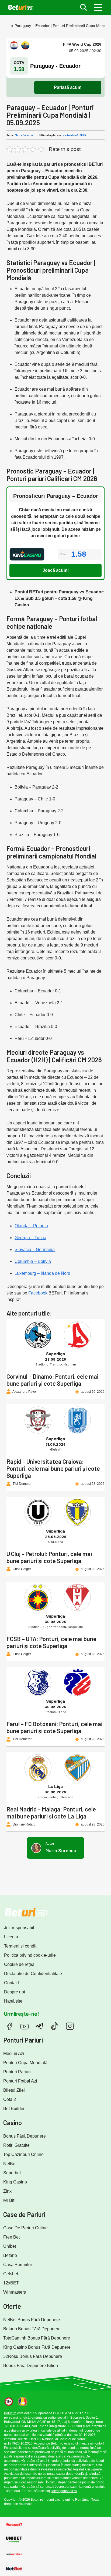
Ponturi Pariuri (17, 2072)
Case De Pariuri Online (25, 2228)
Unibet (10, 2246)
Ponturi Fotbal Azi (20, 2081)
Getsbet (11, 2274)
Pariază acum (68, 87)
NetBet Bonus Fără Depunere (32, 2320)
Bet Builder (14, 2109)
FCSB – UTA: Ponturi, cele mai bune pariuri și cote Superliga (51, 1642)
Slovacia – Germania (35, 1250)
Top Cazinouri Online (23, 2154)
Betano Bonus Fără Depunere (32, 2329)
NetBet (10, 2164)
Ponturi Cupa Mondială (25, 2063)
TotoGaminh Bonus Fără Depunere (37, 2338)
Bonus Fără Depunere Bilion (31, 2366)
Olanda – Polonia (31, 1226)
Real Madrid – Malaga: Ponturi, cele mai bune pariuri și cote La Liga (51, 1813)
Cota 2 (10, 2099)
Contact (11, 1983)
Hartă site (13, 2001)
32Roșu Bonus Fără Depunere (33, 2356)
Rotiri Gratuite (16, 2145)
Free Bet (11, 2237)
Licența (11, 1937)
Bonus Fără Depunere (25, 2136)
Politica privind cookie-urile (30, 1955)
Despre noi (15, 1992)
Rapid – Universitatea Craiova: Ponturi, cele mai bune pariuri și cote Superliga (53, 1468)
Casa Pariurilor (18, 2265)
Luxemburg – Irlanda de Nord (42, 1273)
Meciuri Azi (14, 2053)
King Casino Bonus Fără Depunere (37, 2347)
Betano (10, 2255)
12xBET (11, 2283)
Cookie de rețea (19, 1964)
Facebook (38, 1293)
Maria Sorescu (24, 135)
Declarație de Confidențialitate (33, 1974)
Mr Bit (9, 2200)
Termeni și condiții (21, 1946)
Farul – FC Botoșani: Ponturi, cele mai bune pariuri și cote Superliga (54, 1727)
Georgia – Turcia (30, 1238)
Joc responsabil (19, 1928)
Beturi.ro (10, 2413)
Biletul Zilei (14, 2090)
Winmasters (15, 2292)
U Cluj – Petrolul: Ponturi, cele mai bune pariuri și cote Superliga (49, 1557)
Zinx (7, 2191)
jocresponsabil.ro (64, 2491)
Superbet (12, 2173)
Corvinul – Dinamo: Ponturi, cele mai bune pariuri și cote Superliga (52, 1380)
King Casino (15, 2182)
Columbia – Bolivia (33, 1261)
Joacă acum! (56, 570)
